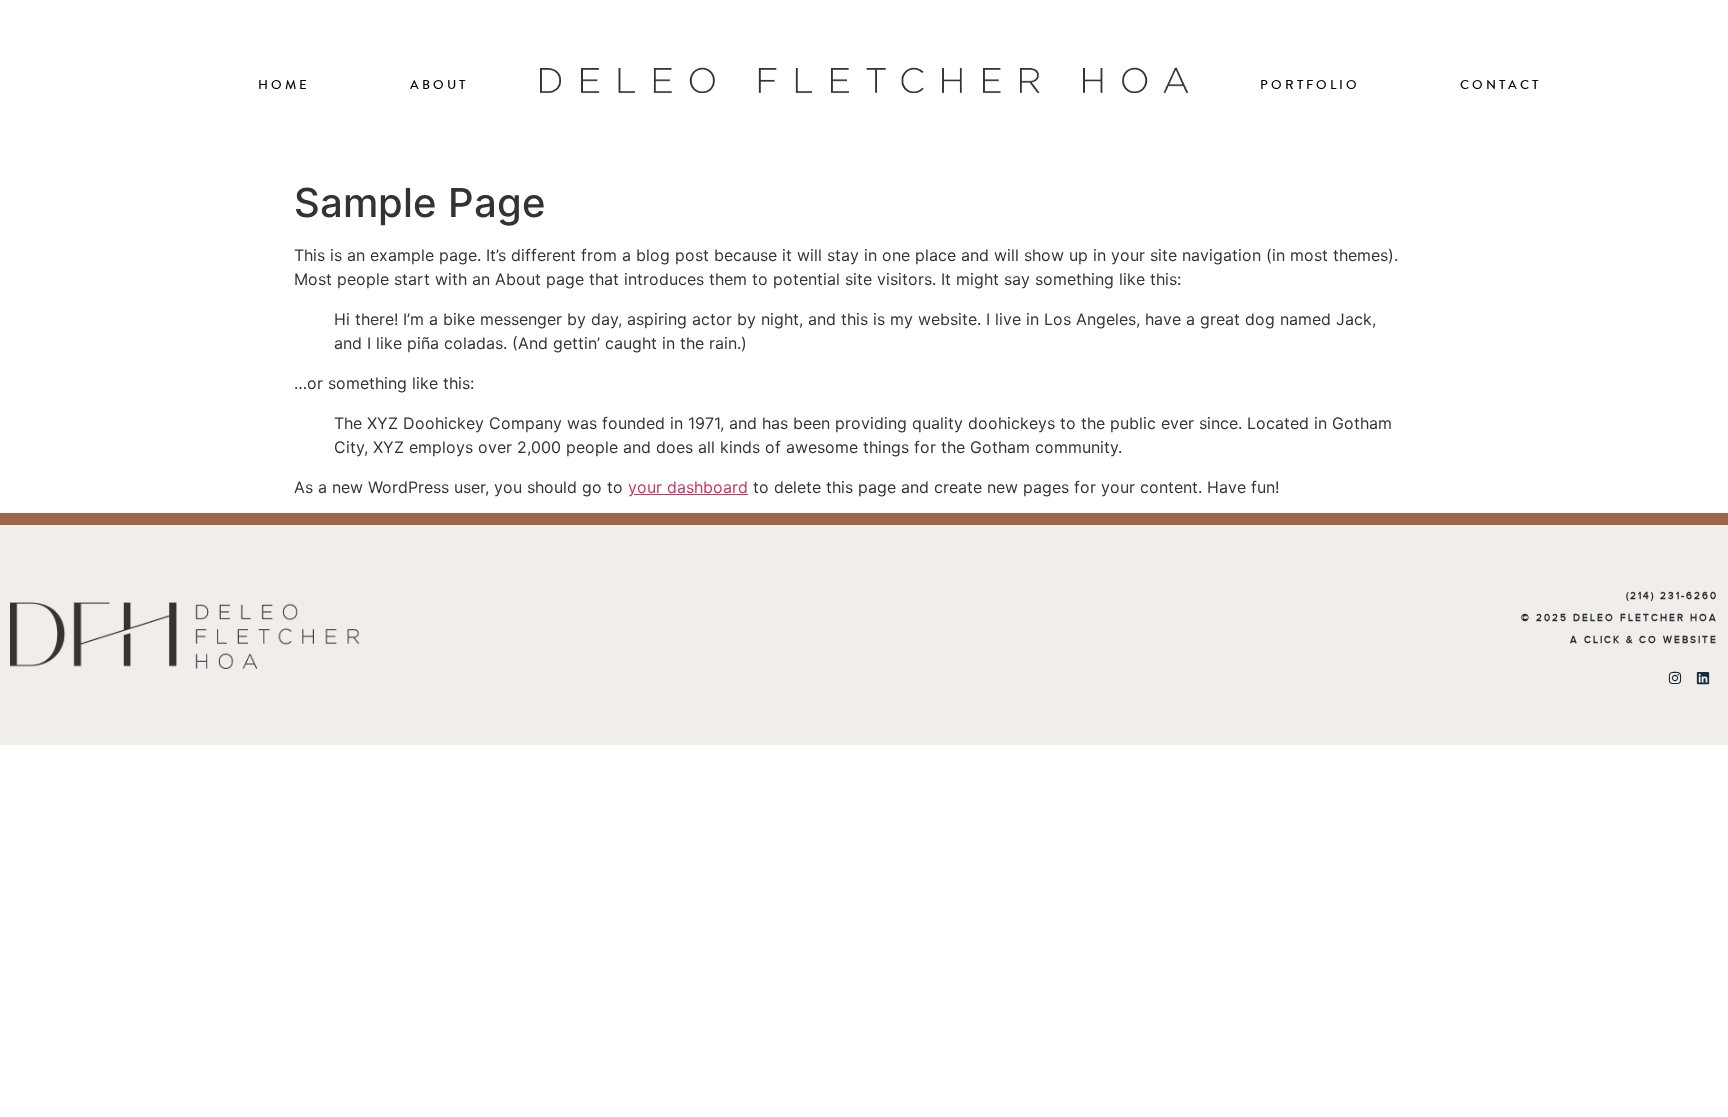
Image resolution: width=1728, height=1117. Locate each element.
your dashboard (688, 487)
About (439, 85)
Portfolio (1310, 85)
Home (284, 85)
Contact (1500, 85)
